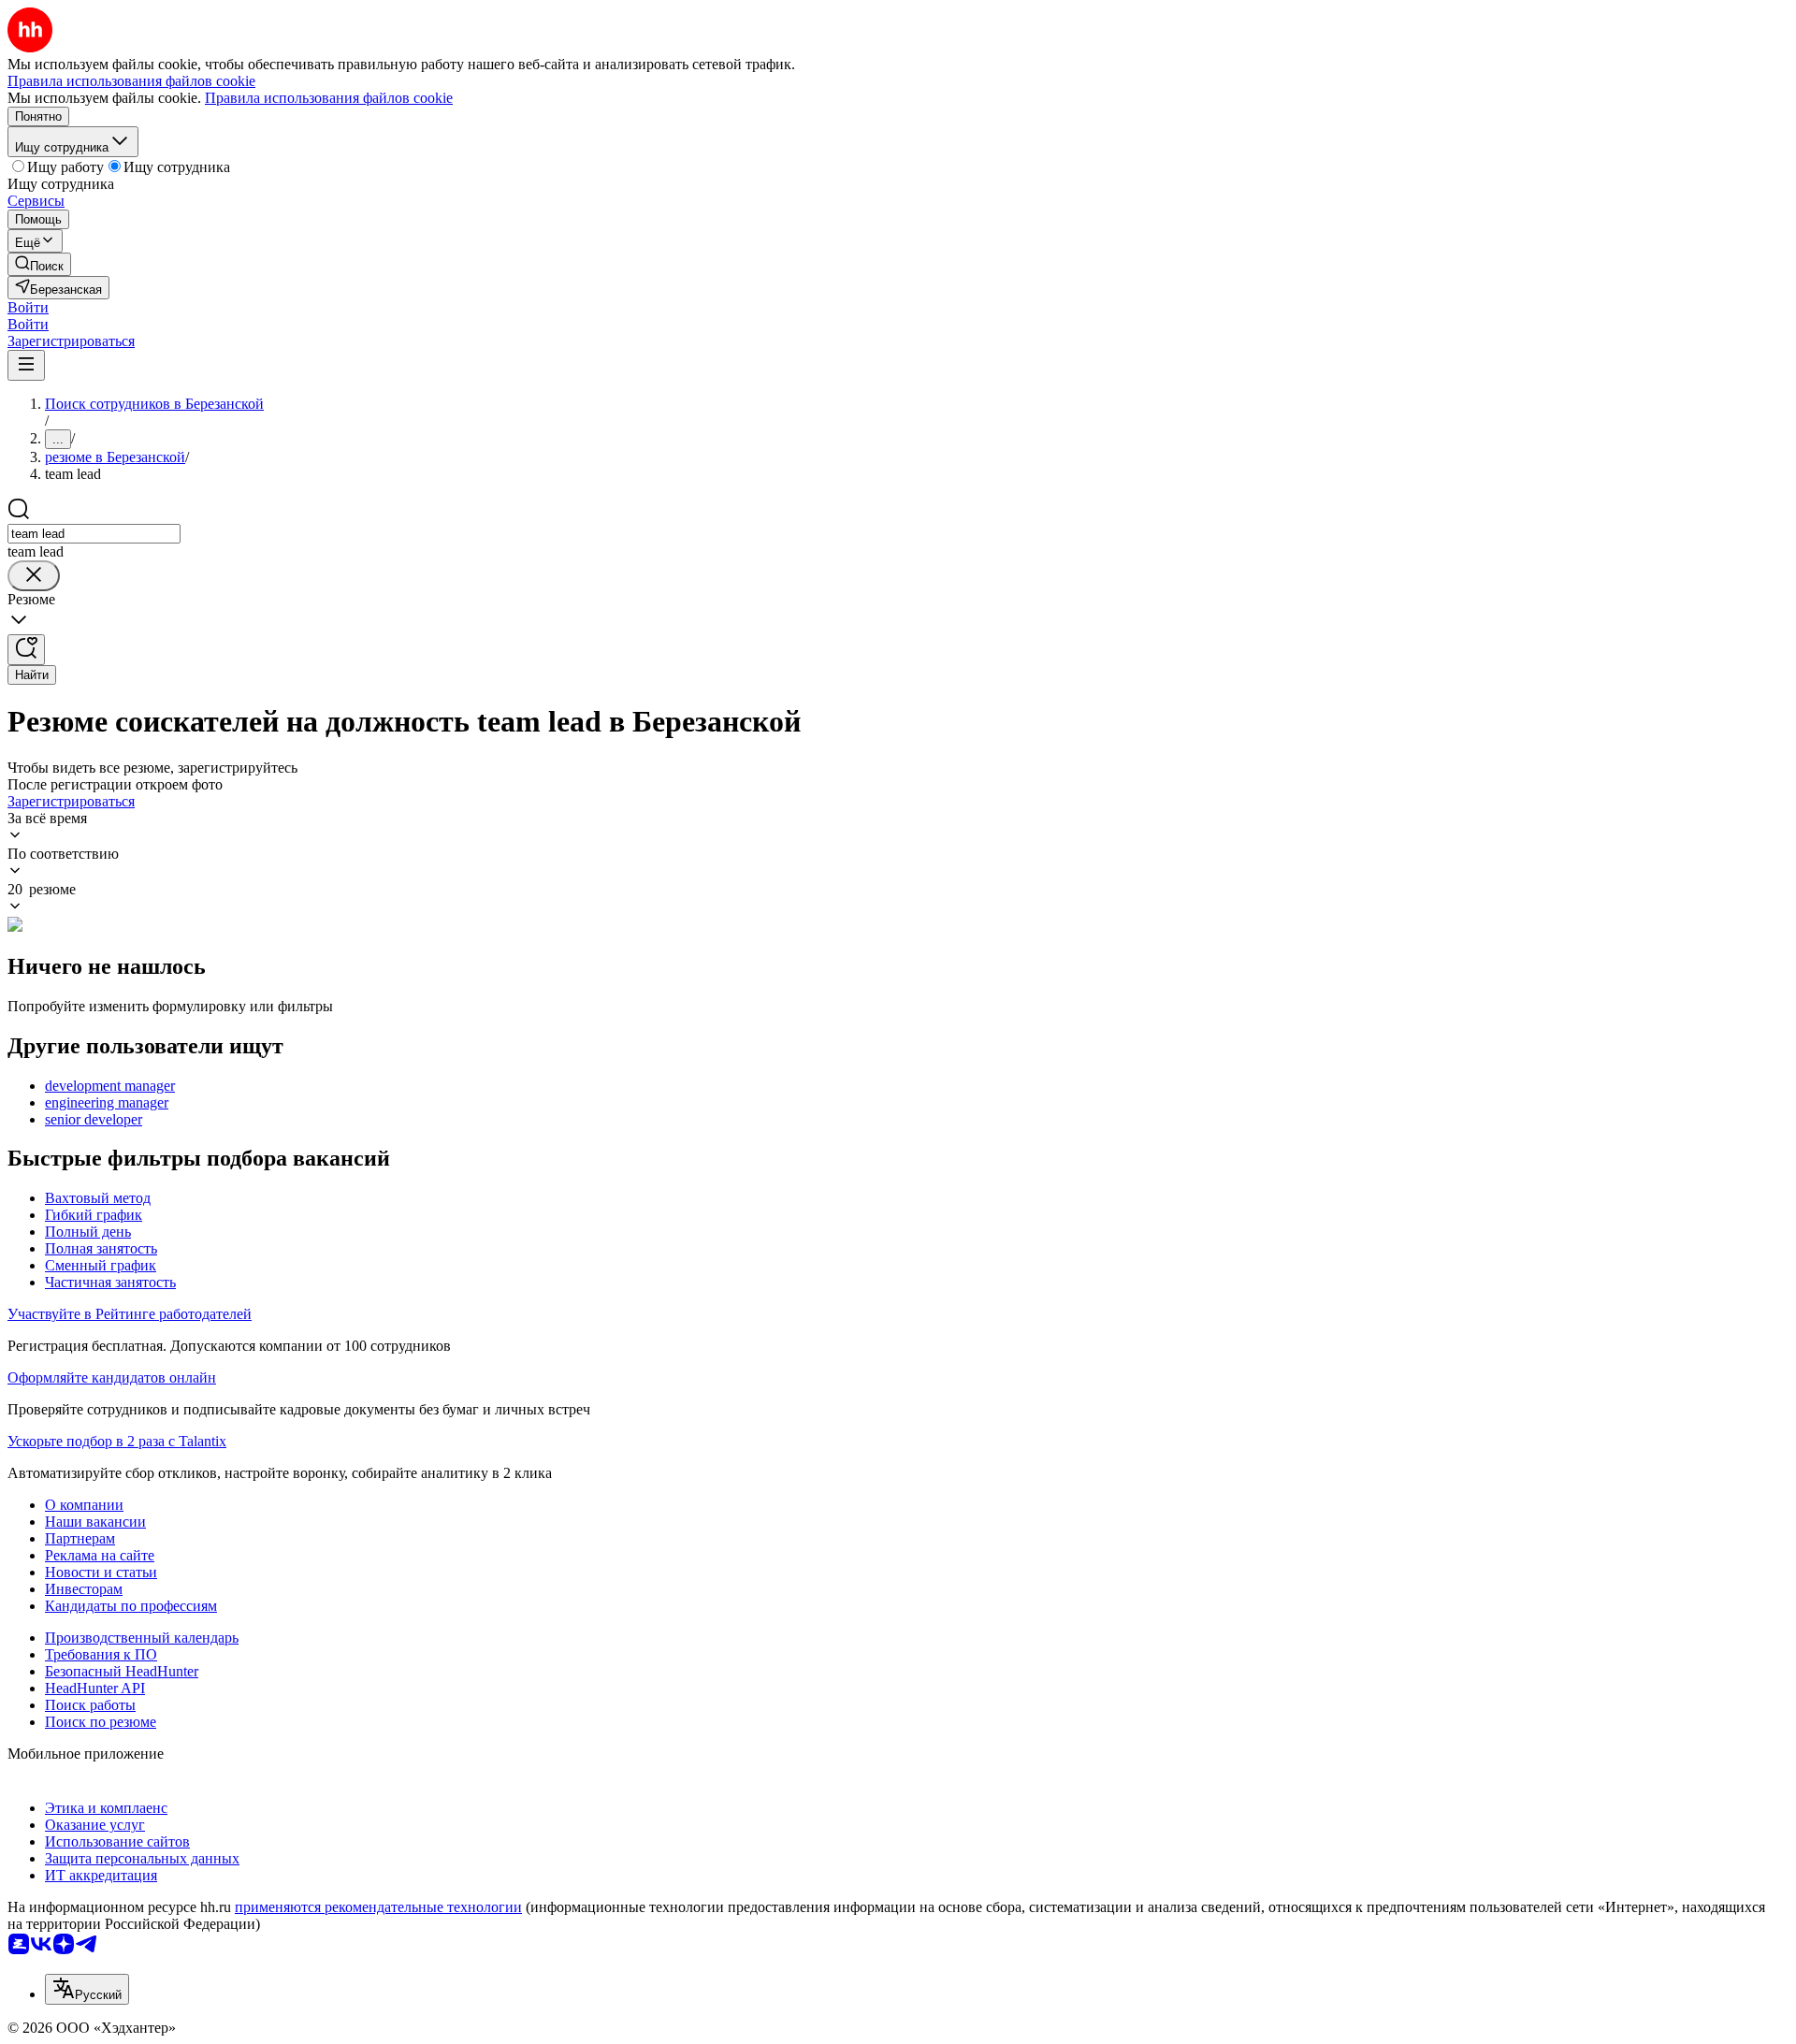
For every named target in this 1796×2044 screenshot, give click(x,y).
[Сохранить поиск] (26, 650)
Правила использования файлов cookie (329, 98)
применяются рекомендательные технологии (378, 1907)
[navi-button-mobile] (26, 365)
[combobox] (94, 534)
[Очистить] (34, 576)
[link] (39, 264)
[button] (28, 307)
